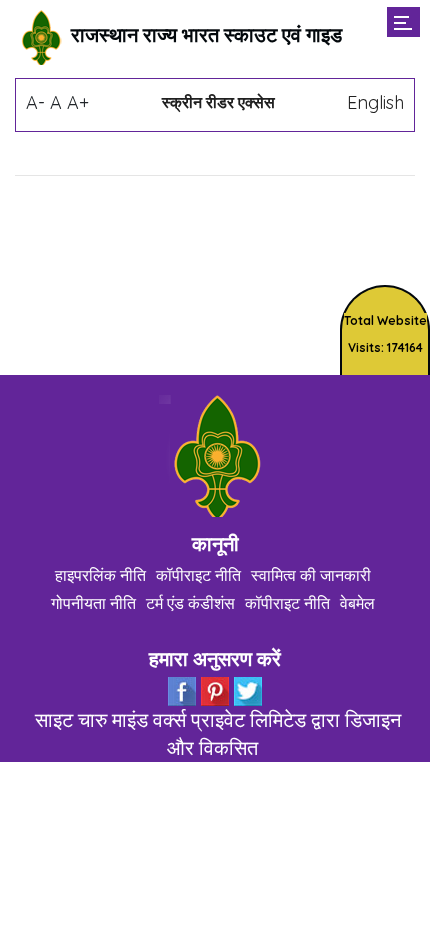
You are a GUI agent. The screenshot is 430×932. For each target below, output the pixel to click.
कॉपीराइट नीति (198, 575)
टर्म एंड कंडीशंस (190, 603)
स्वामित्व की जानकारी (311, 575)
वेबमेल (357, 603)
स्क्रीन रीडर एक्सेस (218, 102)
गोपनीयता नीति (93, 603)
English (375, 102)
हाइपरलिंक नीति (100, 575)
